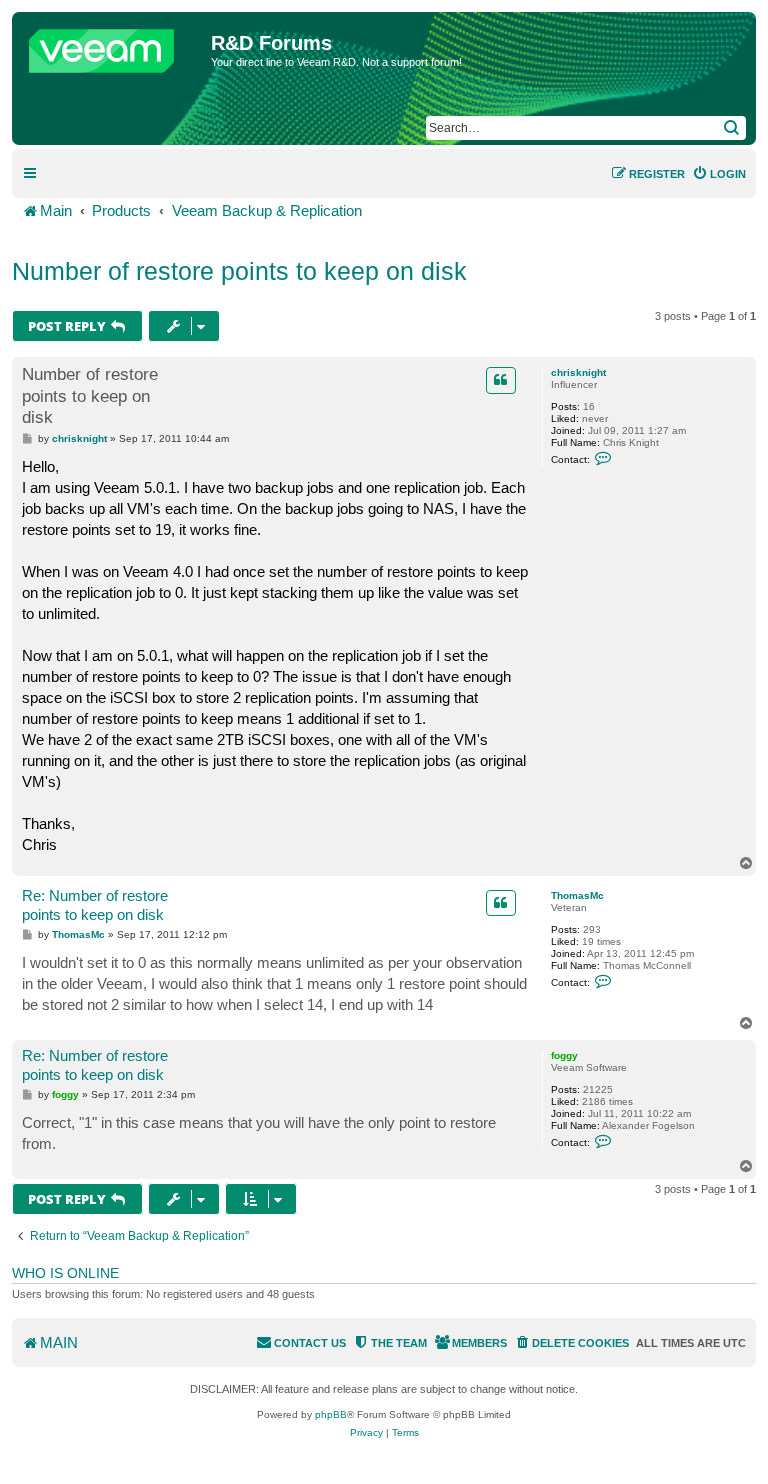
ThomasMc (577, 895)
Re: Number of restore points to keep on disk (95, 905)
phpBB (331, 1414)
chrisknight (578, 372)
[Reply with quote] (501, 380)
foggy (564, 1055)
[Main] (114, 46)
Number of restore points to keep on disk (239, 271)
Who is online (65, 1273)
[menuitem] (719, 174)
